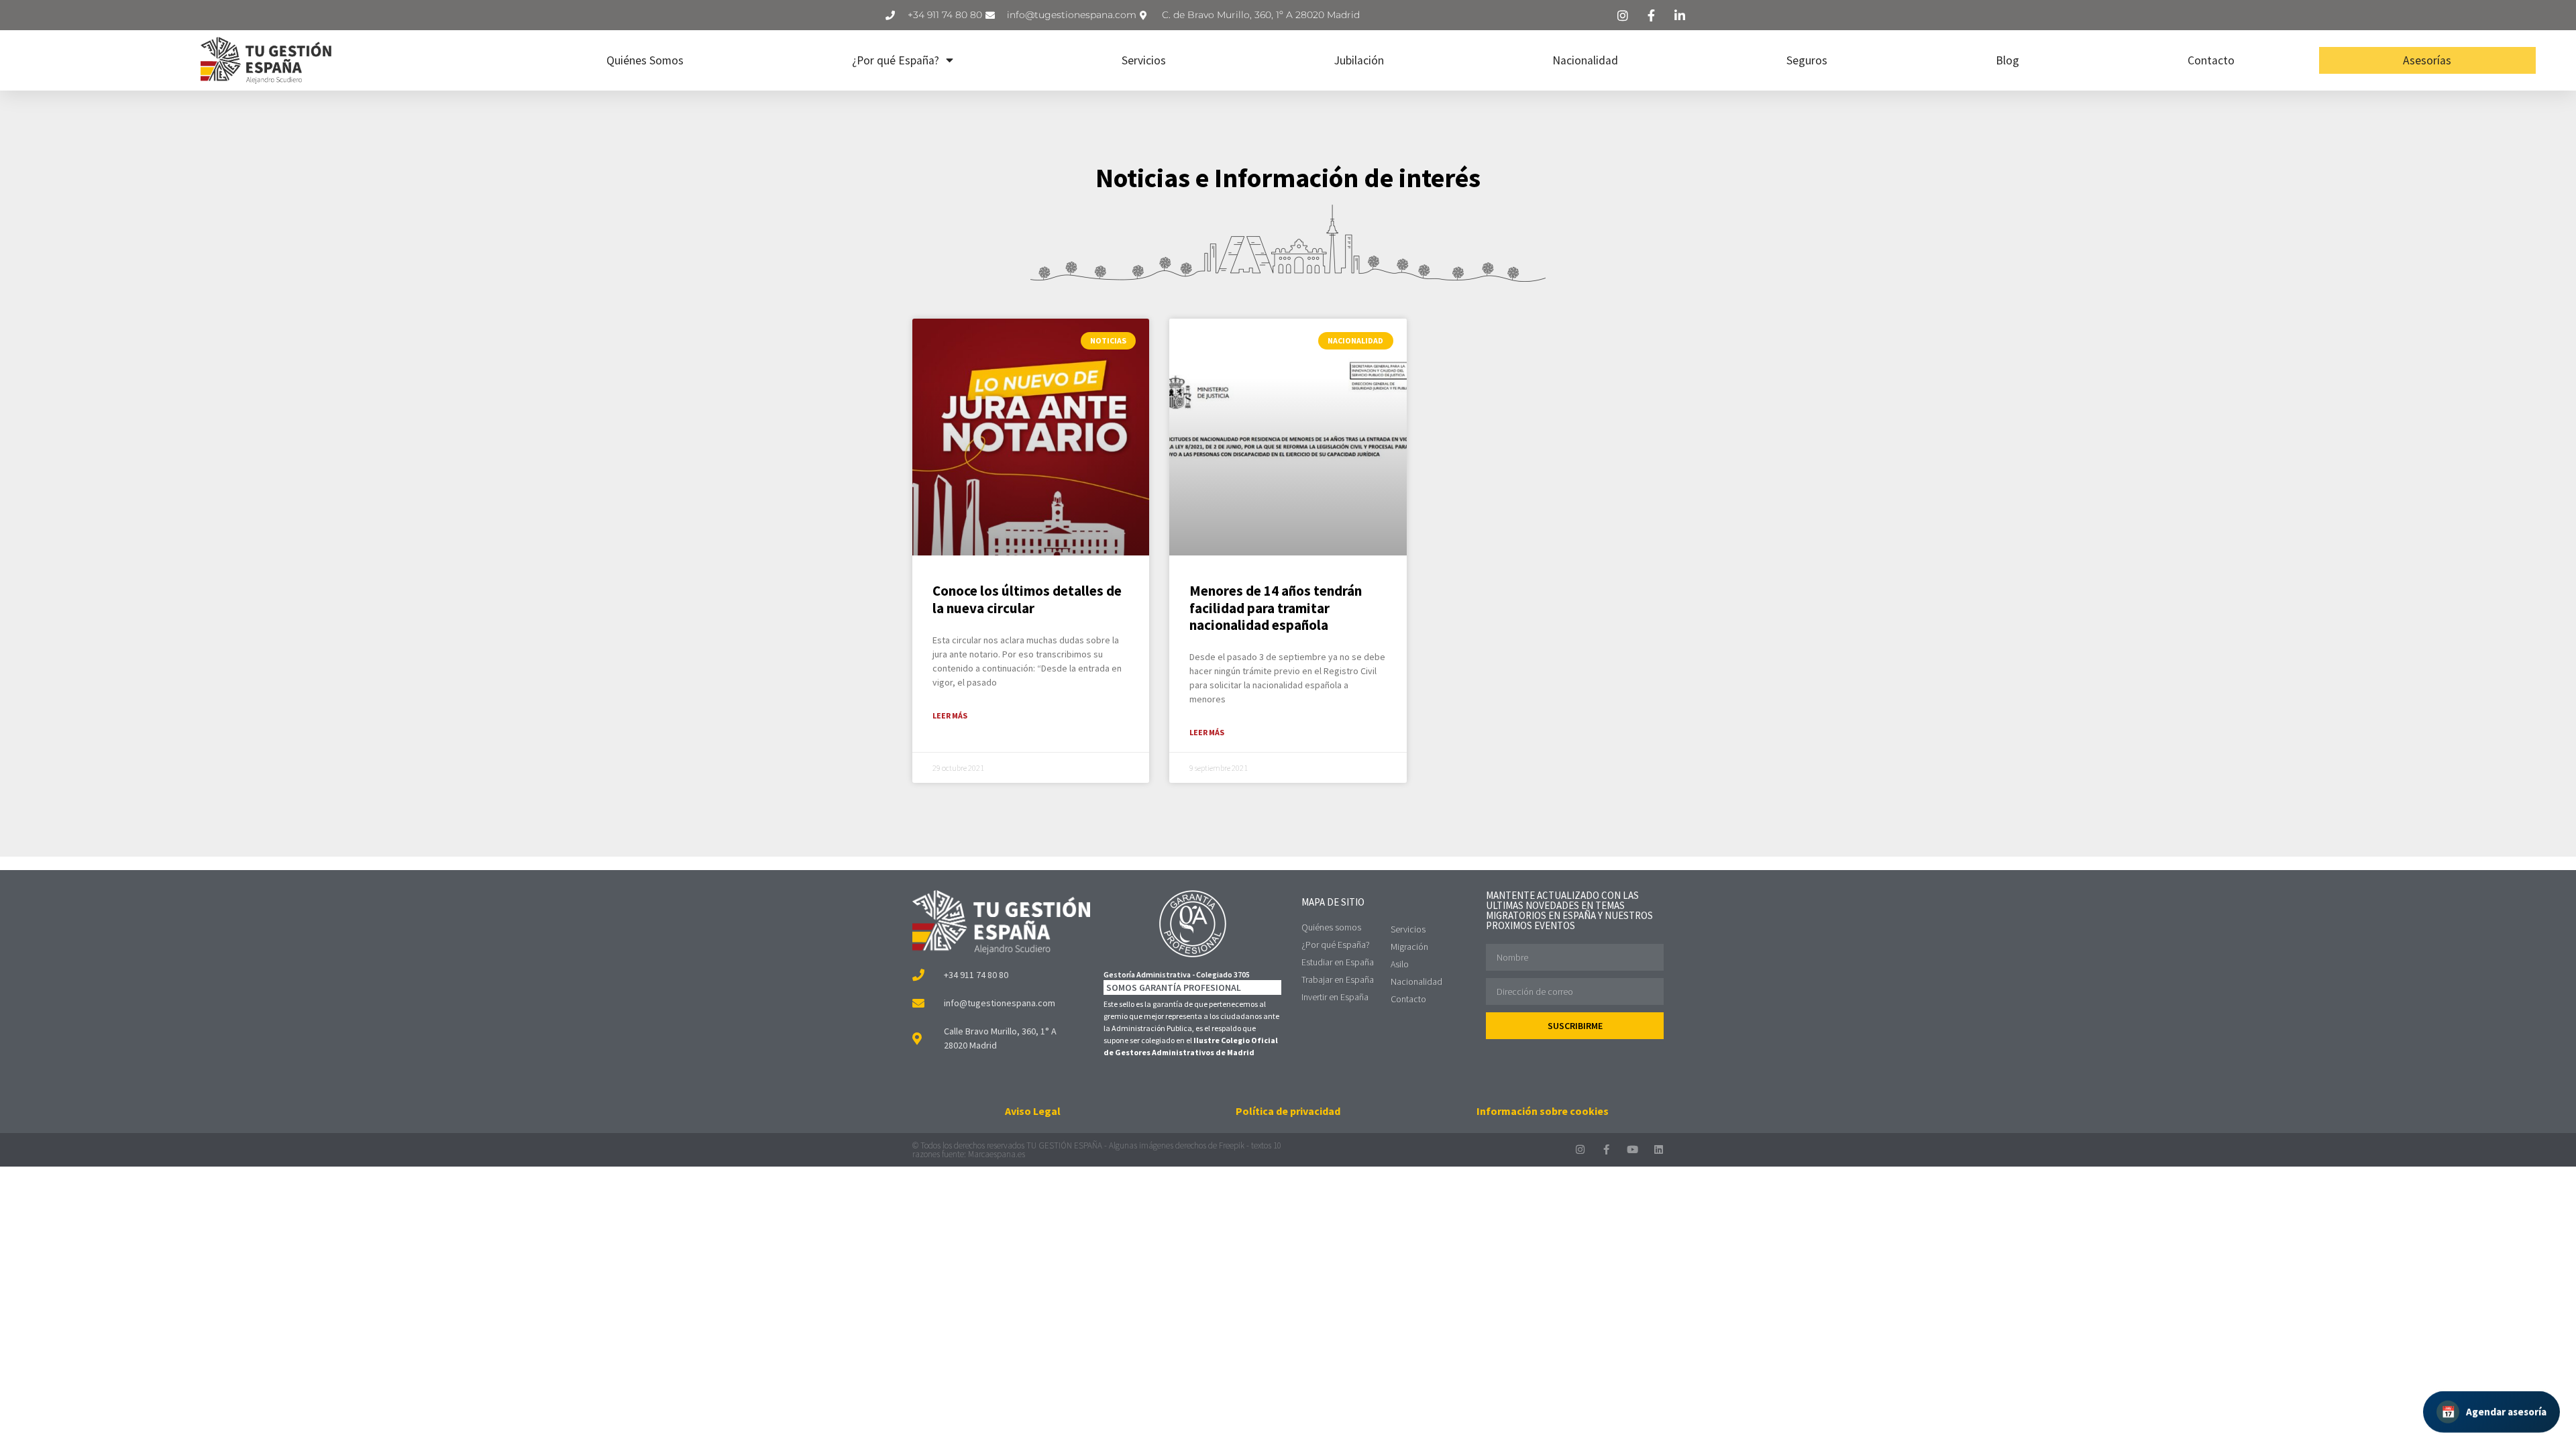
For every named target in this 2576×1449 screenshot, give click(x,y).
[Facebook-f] (1606, 1149)
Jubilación (1359, 60)
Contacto (2211, 60)
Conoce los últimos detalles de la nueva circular (1027, 599)
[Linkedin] (1659, 1149)
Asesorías (2427, 60)
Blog (2007, 60)
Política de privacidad (1288, 1111)
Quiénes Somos (645, 60)
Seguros (1807, 60)
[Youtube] (1632, 1149)
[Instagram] (1580, 1149)
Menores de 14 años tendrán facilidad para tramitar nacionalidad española (1276, 607)
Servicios (1144, 60)
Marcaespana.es (997, 1154)
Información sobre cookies (1543, 1111)
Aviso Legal (1033, 1111)
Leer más (950, 715)
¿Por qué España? (896, 60)
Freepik (1232, 1145)
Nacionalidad (1585, 60)
